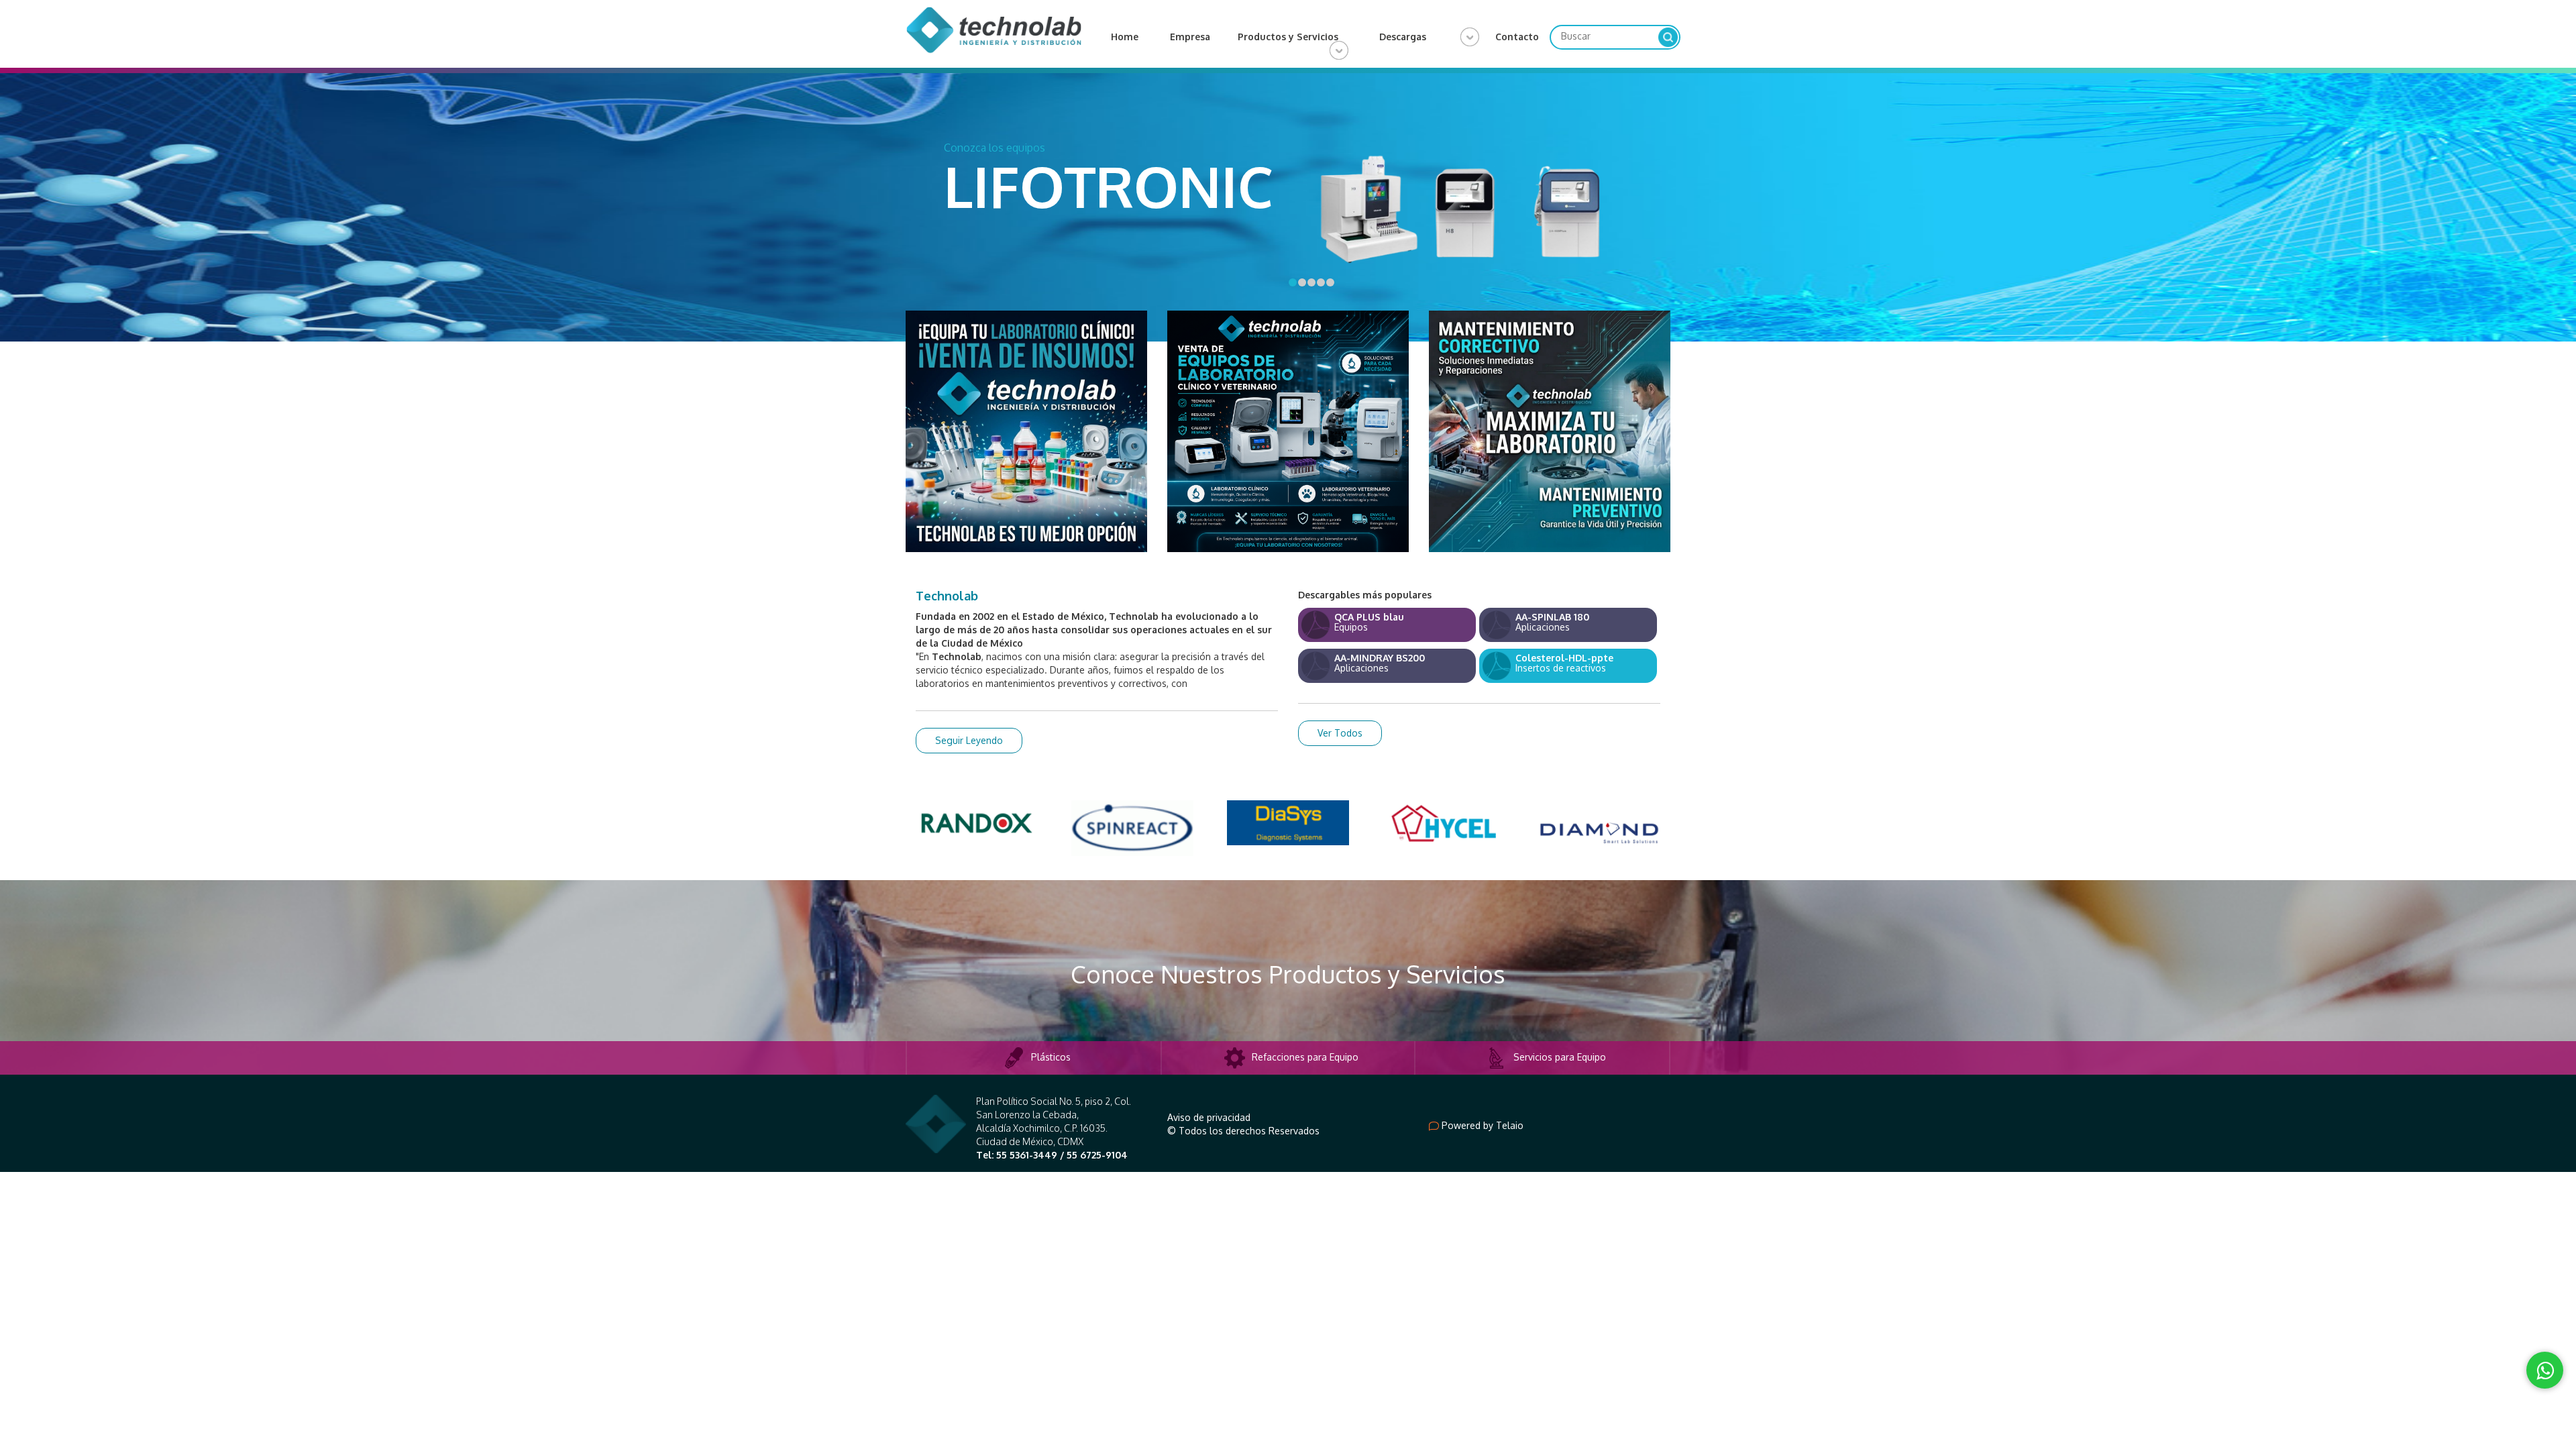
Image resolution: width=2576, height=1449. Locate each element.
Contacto (1517, 37)
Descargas (1403, 37)
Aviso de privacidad (1209, 1111)
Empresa (1190, 37)
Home (1125, 37)
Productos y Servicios (1288, 37)
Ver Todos (1340, 727)
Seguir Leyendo (969, 734)
